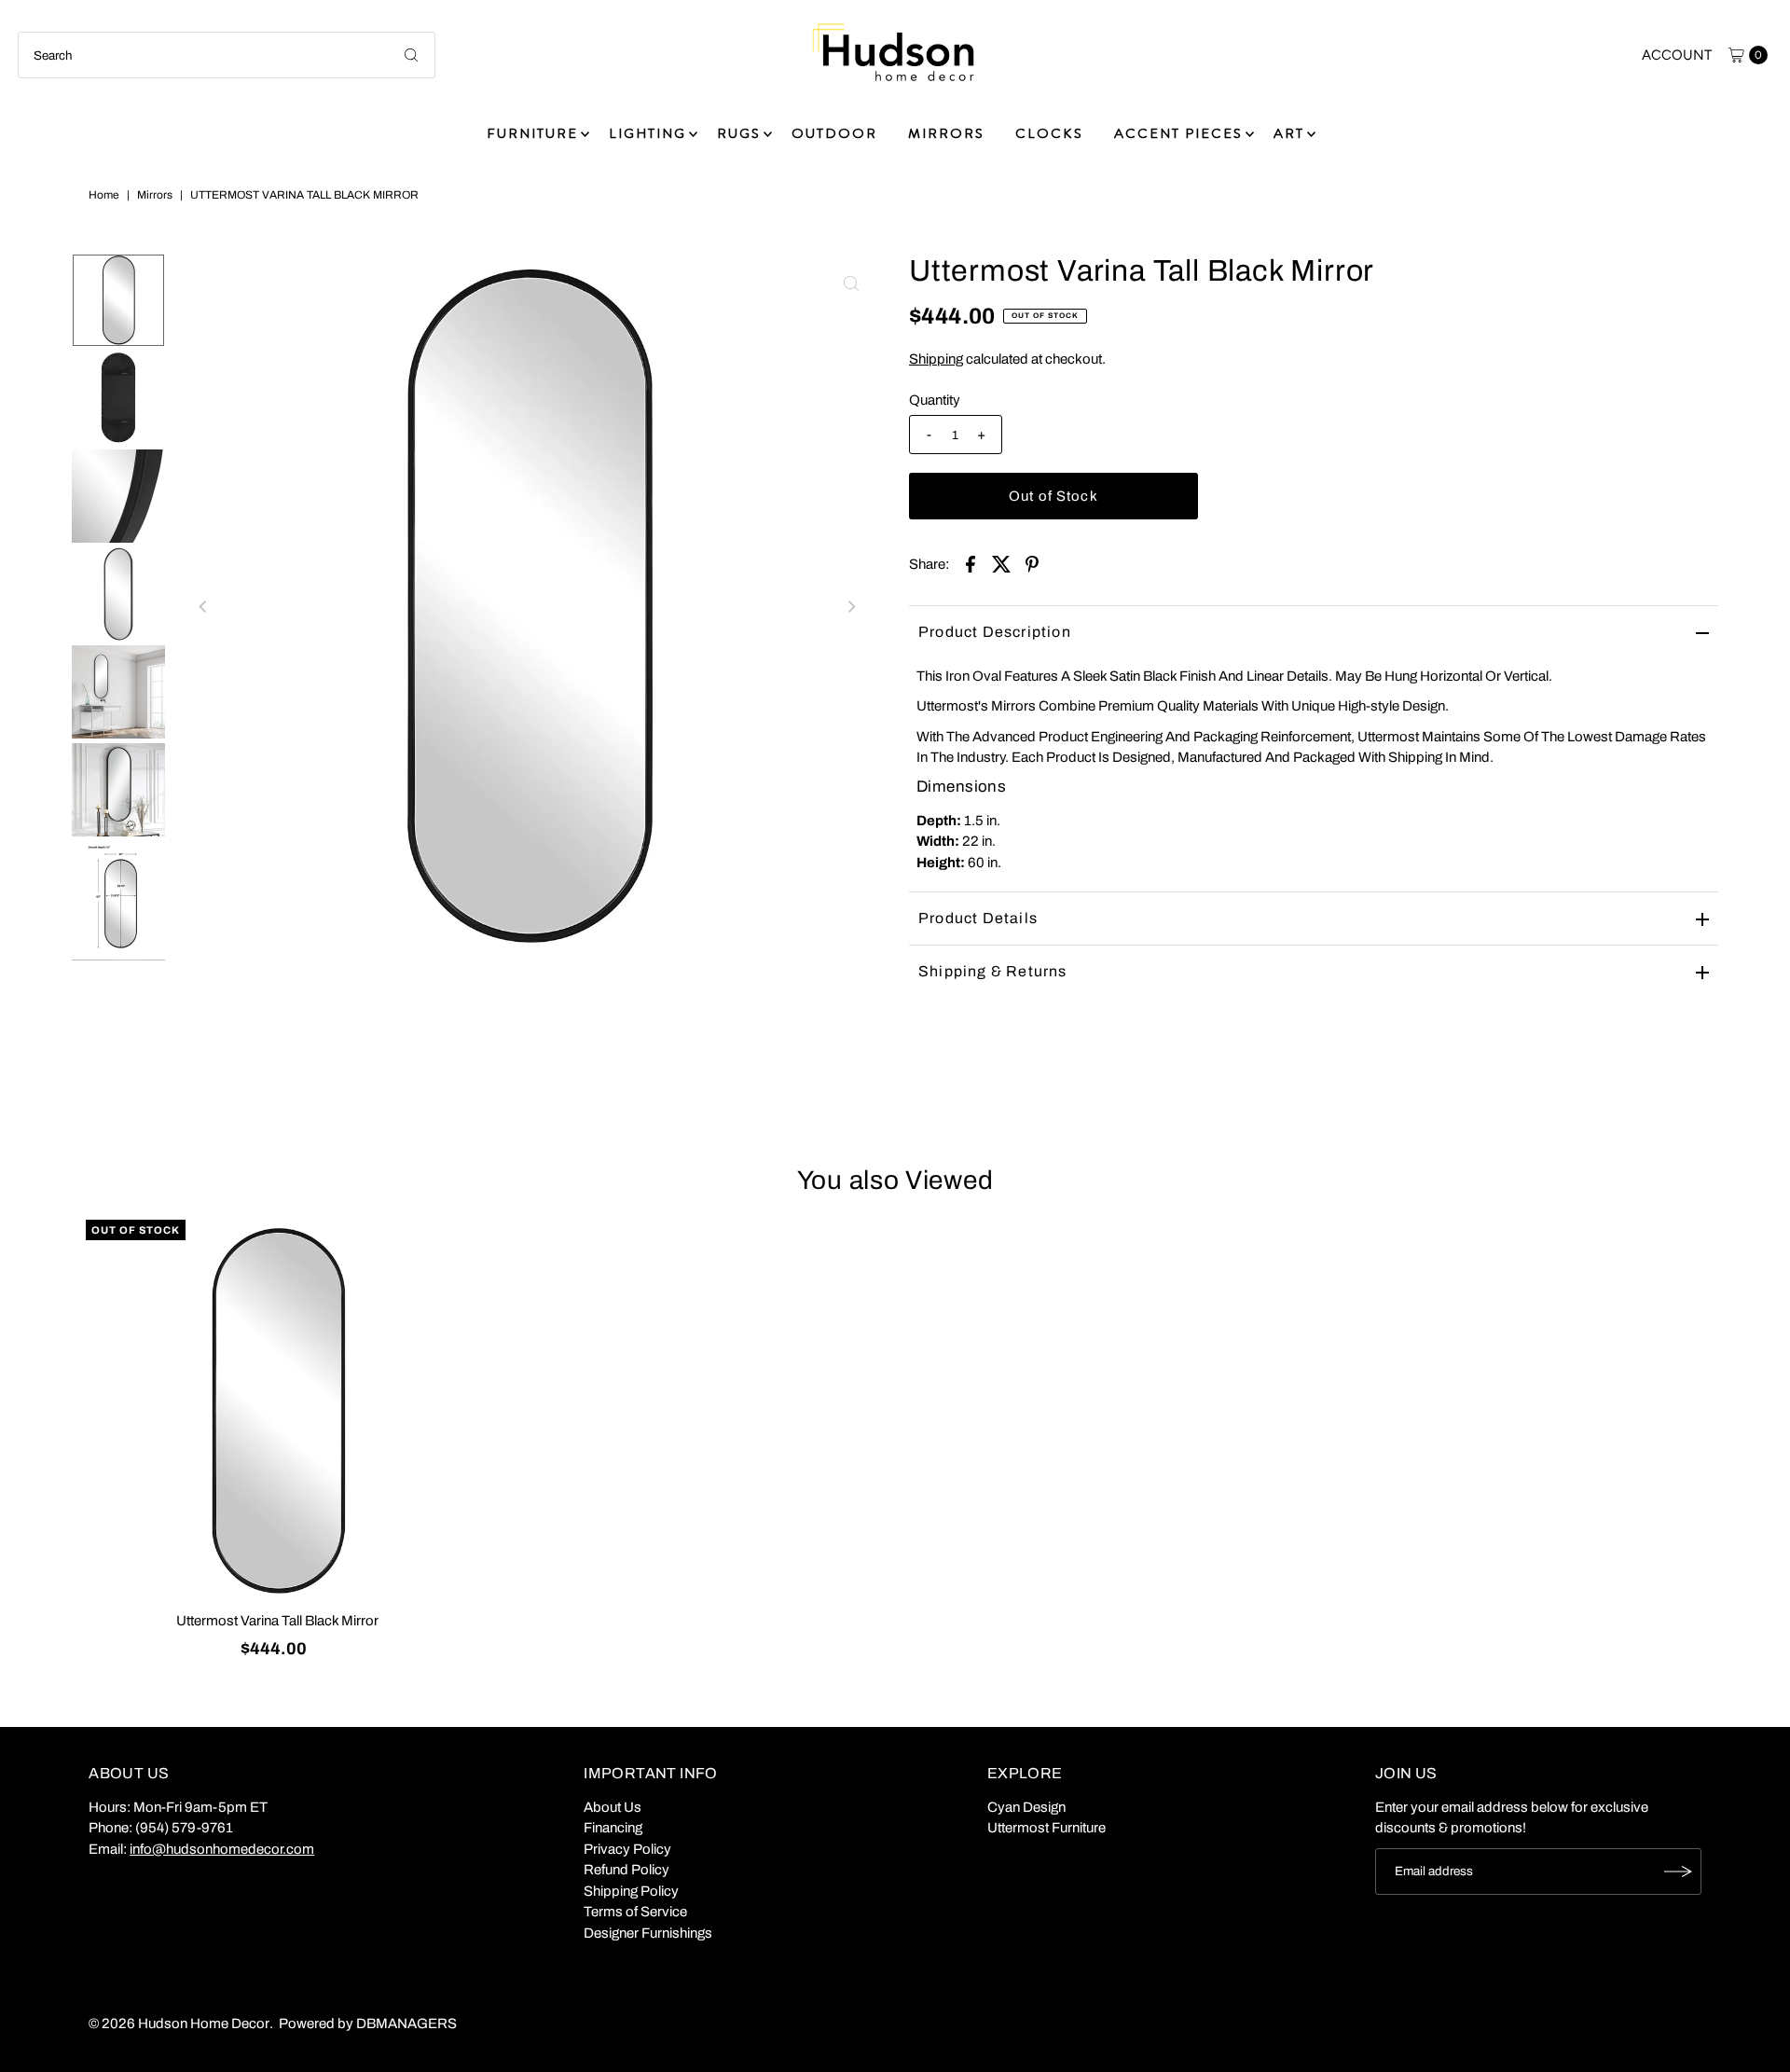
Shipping (936, 359)
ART (1289, 133)
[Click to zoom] (851, 283)
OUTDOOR (834, 133)
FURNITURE (532, 133)
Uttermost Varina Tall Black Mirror (277, 1621)
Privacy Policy (627, 1849)
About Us (613, 1807)
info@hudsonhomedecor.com (222, 1849)
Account (1677, 55)
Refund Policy (626, 1870)
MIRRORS (946, 133)
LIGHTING (647, 133)
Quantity (935, 400)
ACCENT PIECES (1178, 133)
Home (104, 195)
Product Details (978, 918)
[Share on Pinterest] (1032, 563)
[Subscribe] (1678, 1872)
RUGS (739, 133)
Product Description (995, 632)
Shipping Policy (631, 1891)
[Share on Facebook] (971, 563)
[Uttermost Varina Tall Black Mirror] (278, 1412)
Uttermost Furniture (1046, 1828)
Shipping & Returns (993, 971)
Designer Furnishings (648, 1933)
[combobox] (227, 55)
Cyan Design (1026, 1807)
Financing (613, 1828)
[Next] (851, 607)
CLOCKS (1049, 133)
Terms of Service (635, 1912)
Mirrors (155, 195)
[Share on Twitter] (1001, 563)
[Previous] (204, 607)
